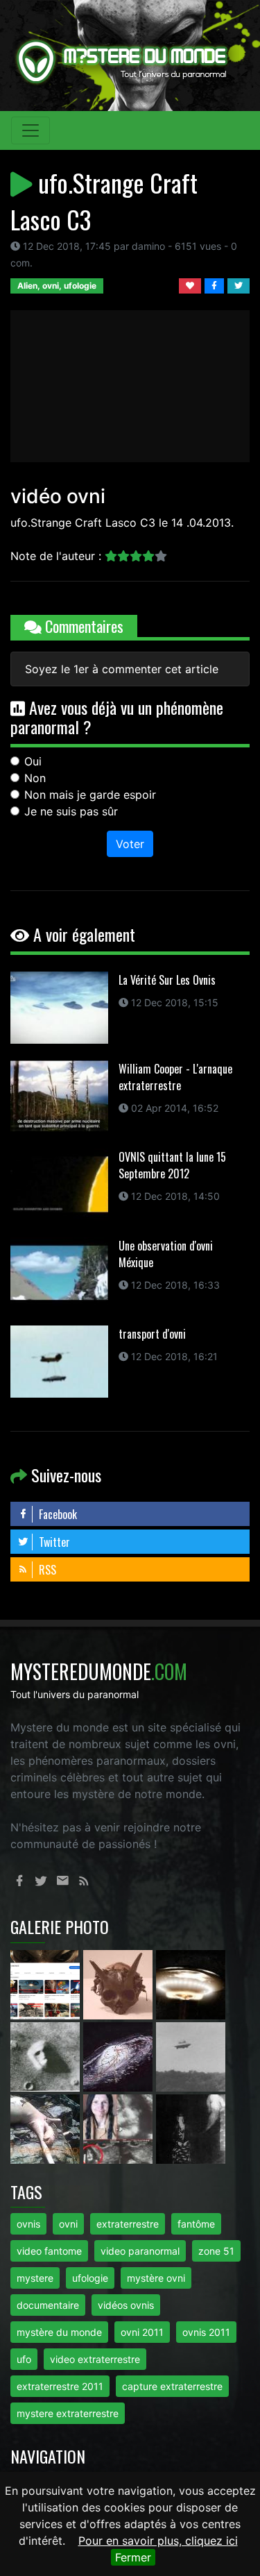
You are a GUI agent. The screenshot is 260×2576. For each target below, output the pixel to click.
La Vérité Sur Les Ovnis (167, 980)
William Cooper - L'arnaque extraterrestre (175, 1077)
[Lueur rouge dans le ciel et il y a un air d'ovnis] (191, 1983)
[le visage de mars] (47, 2056)
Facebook (57, 1514)
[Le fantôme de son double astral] (191, 2128)
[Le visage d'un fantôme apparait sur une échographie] (120, 2128)
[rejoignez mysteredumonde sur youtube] (47, 1983)
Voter (130, 844)
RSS (46, 1570)
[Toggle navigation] (31, 130)
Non (35, 778)
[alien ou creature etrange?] (47, 2128)
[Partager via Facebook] (216, 285)
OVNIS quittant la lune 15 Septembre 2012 (172, 1165)
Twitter (53, 1542)
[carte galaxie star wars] (120, 2056)
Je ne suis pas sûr (71, 811)
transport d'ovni (152, 1334)
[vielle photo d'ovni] (191, 2056)
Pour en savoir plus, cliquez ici (158, 2541)
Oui (33, 761)
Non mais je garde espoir (90, 795)
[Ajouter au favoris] (192, 285)
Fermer (133, 2557)
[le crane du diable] (120, 1983)
